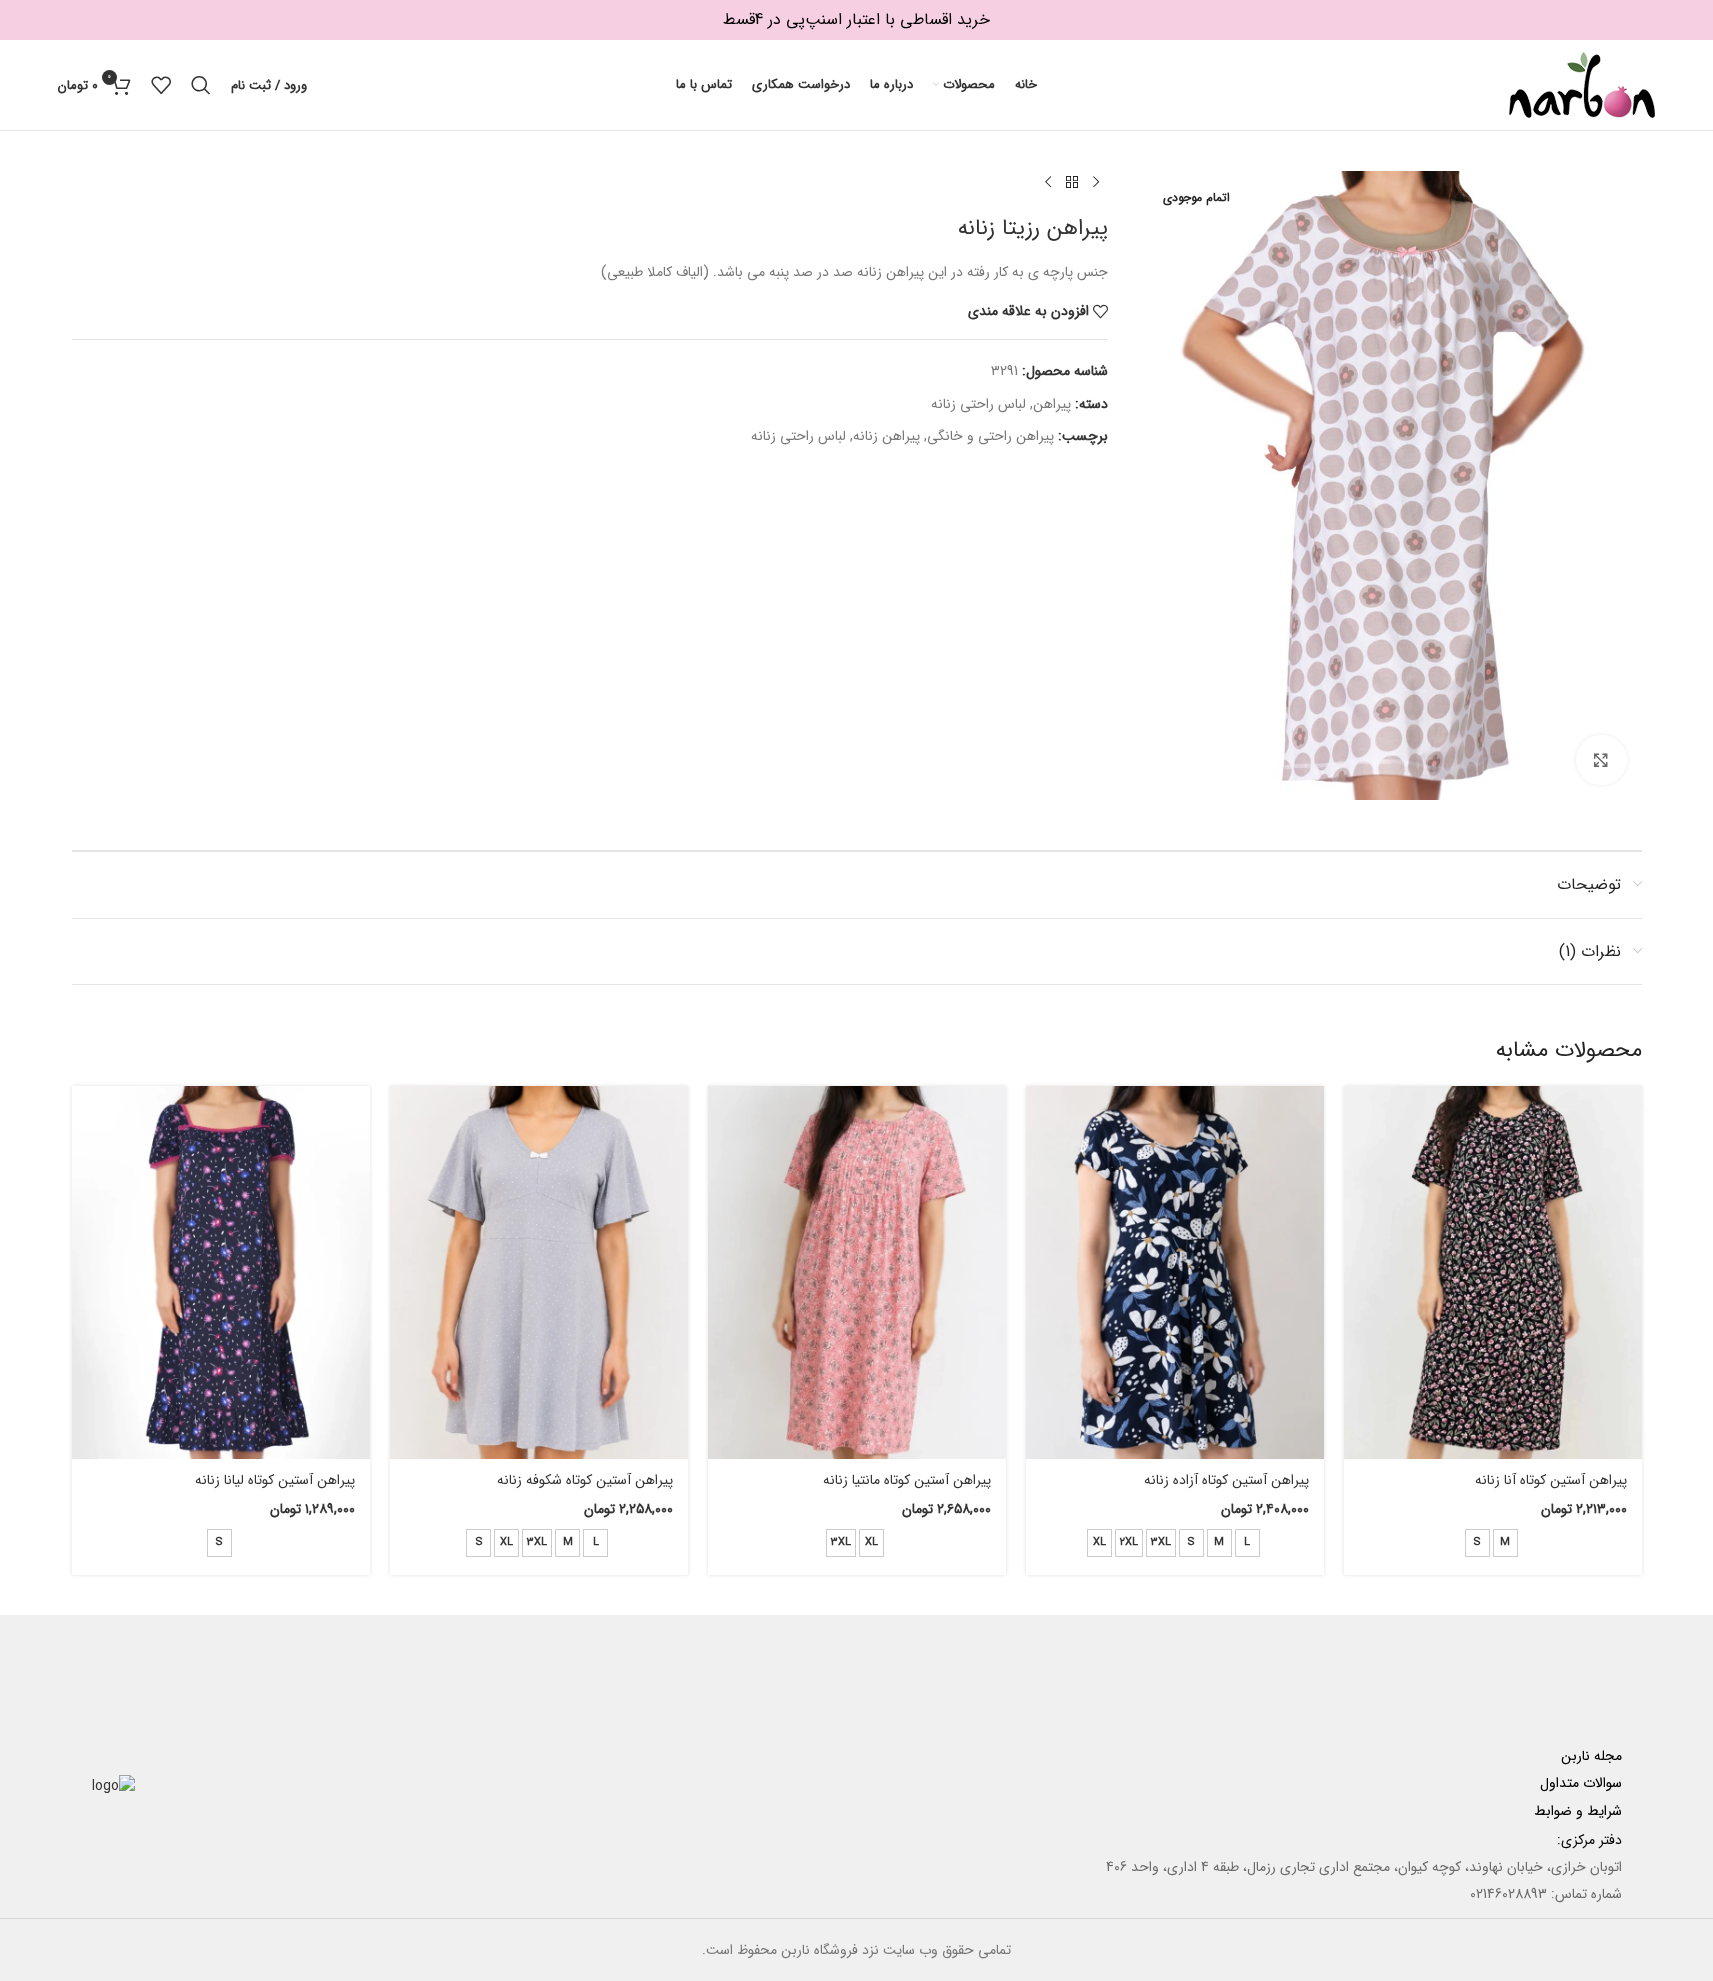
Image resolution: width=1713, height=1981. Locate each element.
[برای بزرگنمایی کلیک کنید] (1601, 760)
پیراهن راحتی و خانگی (990, 436)
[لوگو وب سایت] (1582, 84)
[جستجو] (201, 85)
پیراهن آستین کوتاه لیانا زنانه (275, 1480)
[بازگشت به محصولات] (1072, 183)
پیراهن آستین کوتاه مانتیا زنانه (907, 1480)
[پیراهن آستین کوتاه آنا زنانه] (1493, 1272)
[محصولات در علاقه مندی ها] (161, 85)
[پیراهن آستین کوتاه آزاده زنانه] (1175, 1272)
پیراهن (1052, 404)
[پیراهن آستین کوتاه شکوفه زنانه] (539, 1272)
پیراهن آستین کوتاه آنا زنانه (1551, 1480)
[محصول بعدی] (1048, 183)
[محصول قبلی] (1096, 183)
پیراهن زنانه (886, 436)
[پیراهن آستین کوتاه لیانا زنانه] (221, 1272)
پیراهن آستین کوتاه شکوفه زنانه (585, 1480)
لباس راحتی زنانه (978, 404)
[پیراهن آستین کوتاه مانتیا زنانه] (857, 1272)
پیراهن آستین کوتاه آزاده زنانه (1226, 1480)
